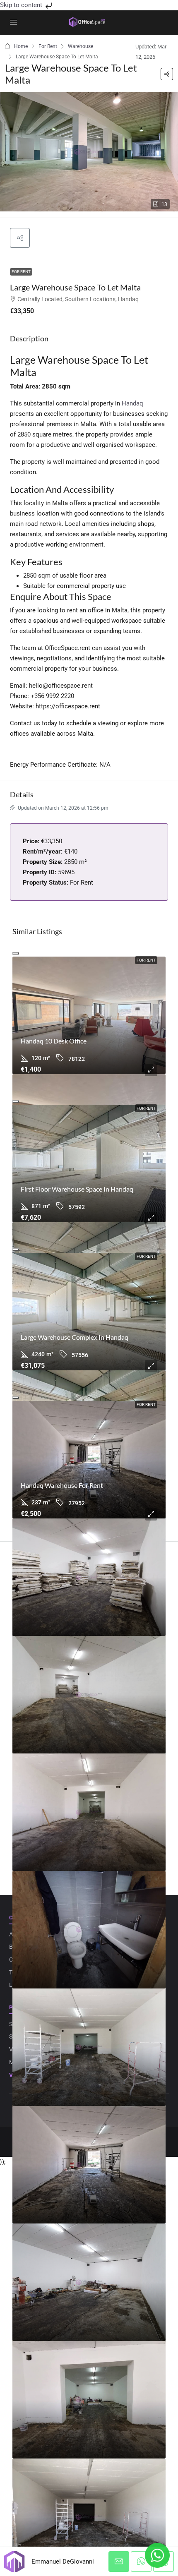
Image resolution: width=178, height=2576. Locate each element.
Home (21, 46)
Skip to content (22, 5)
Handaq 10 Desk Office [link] (54, 1041)
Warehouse (81, 46)
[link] (89, 1015)
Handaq (132, 403)
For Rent (48, 46)
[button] (167, 74)
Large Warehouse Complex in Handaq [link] (75, 1337)
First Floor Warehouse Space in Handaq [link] (77, 1189)
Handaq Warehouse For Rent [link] (62, 1485)
